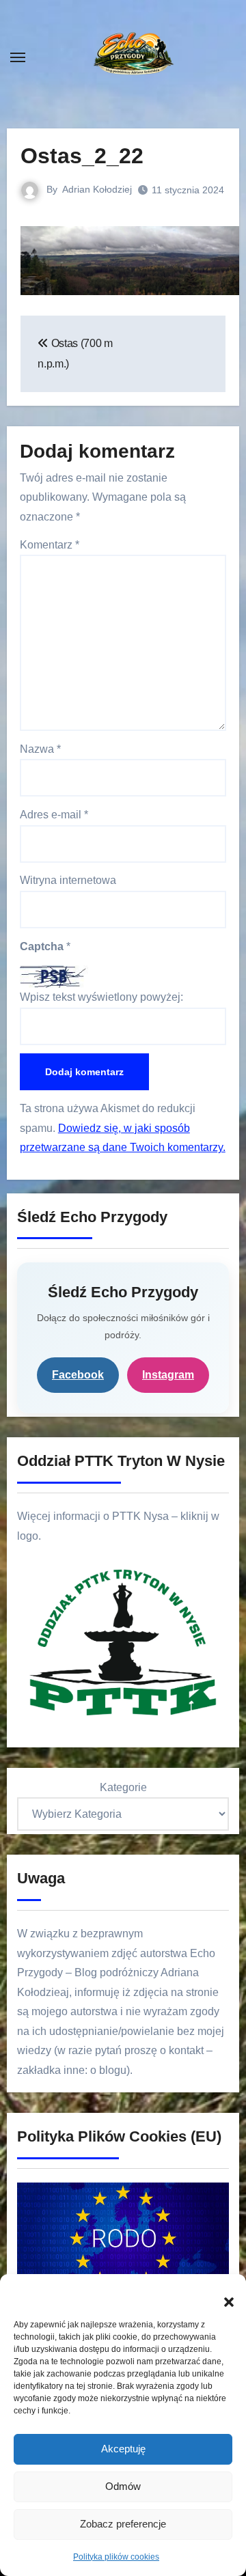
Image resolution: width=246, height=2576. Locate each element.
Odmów (123, 2486)
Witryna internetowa (68, 880)
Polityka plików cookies (116, 2557)
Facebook (78, 1375)
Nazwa (40, 749)
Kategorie (123, 1787)
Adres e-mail (54, 815)
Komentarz (50, 545)
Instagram (168, 1375)
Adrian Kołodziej (97, 189)
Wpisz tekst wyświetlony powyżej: (101, 997)
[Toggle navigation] (18, 57)
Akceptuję (123, 2449)
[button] (222, 2295)
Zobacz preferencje (123, 2524)
